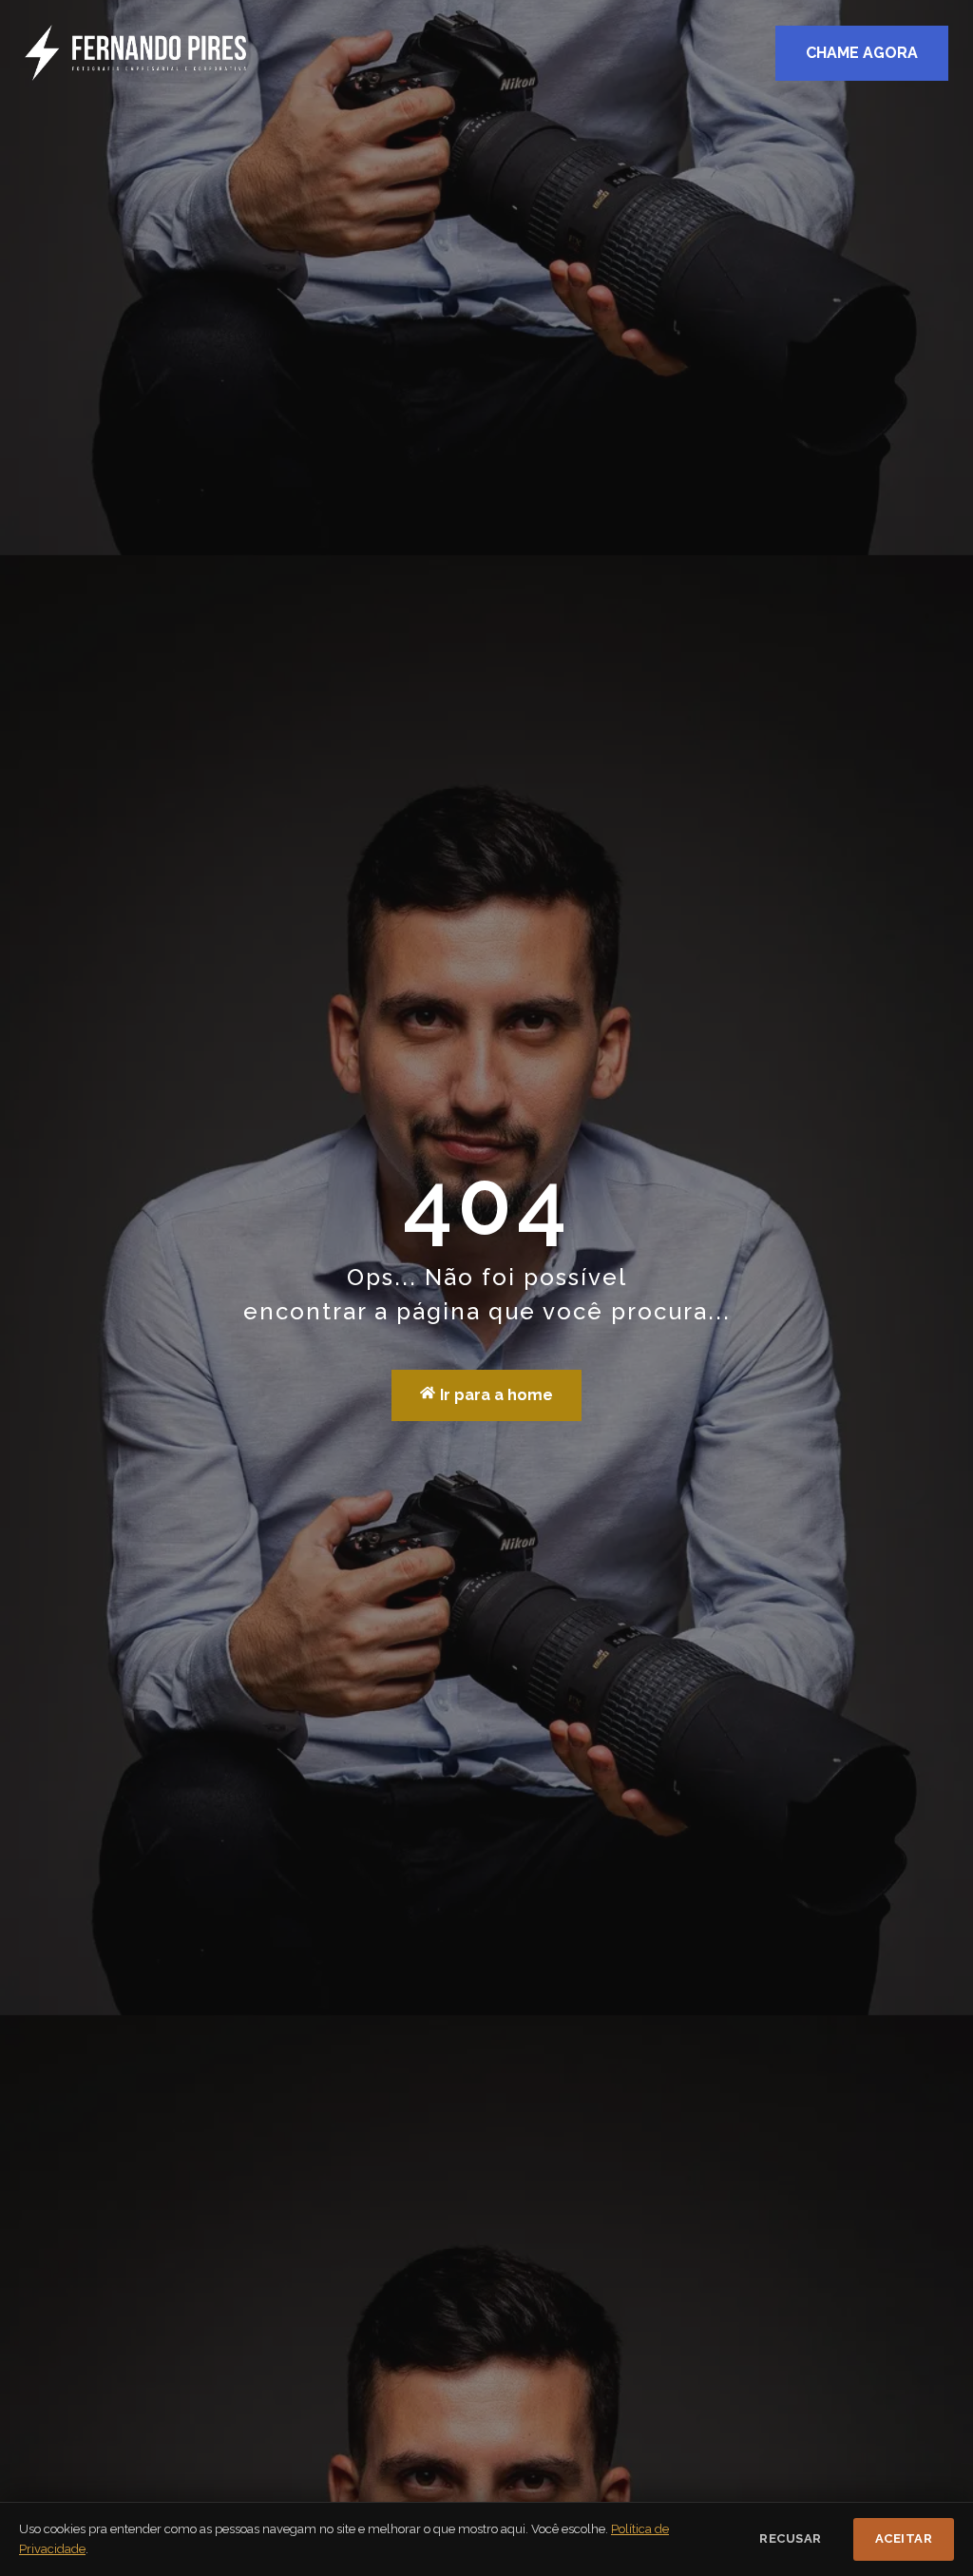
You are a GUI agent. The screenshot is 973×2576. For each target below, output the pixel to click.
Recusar (791, 2538)
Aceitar (904, 2538)
